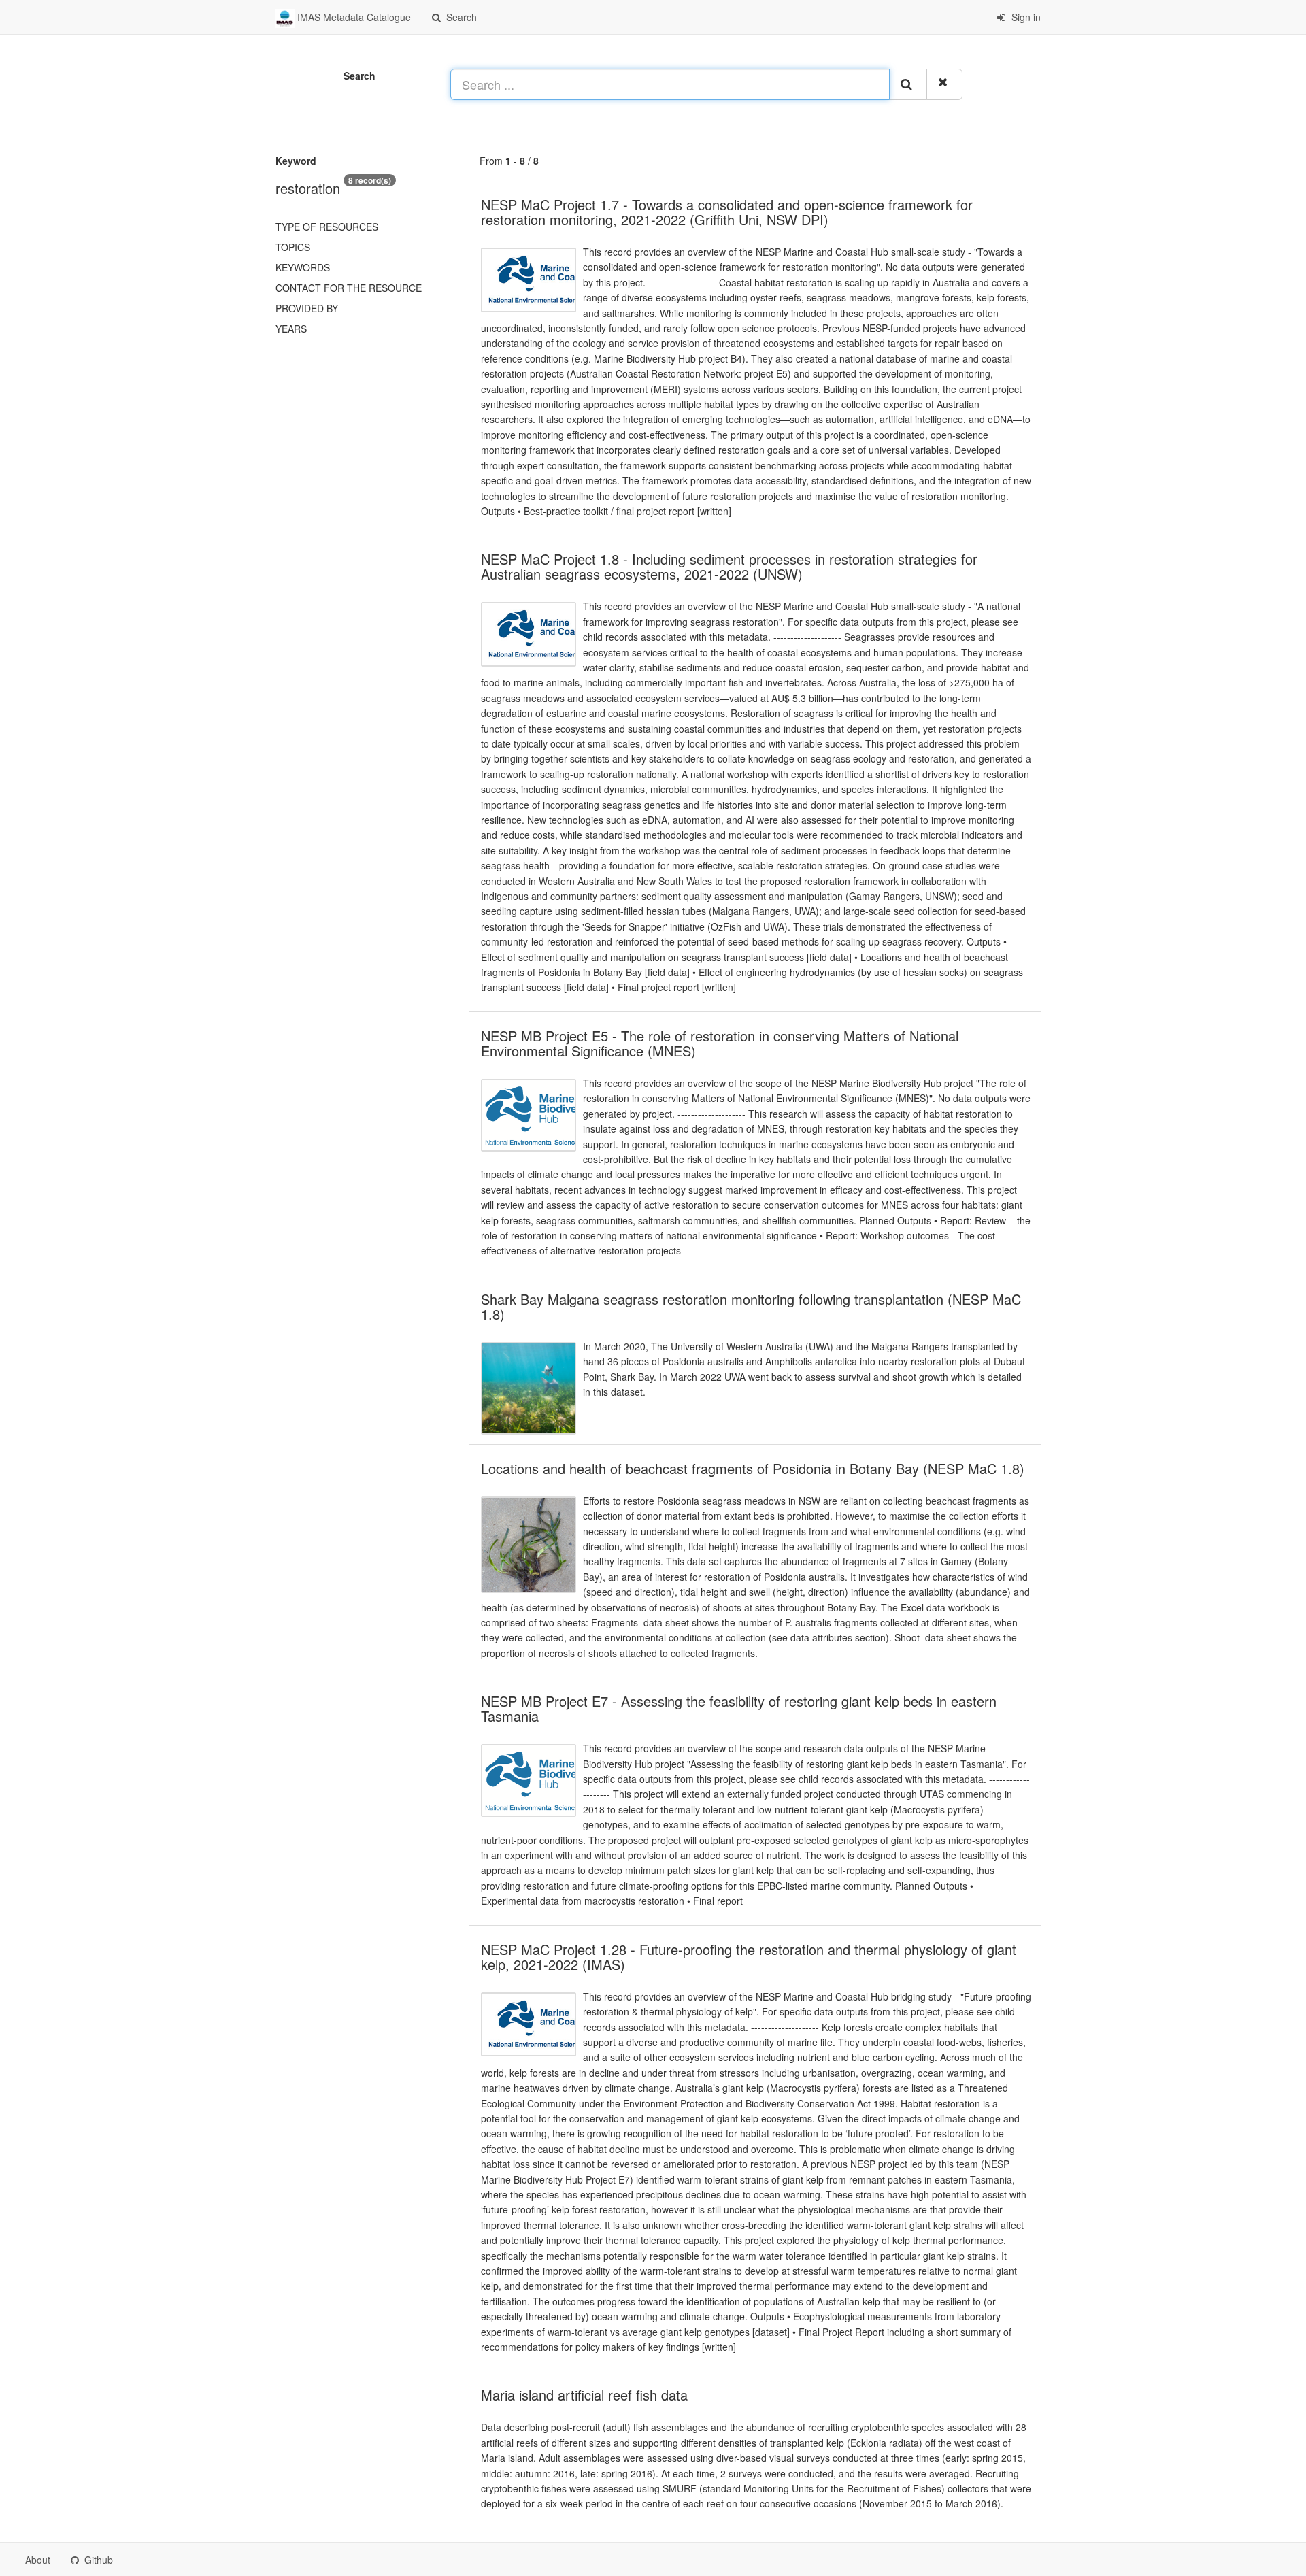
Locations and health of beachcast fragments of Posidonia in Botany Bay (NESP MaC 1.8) (753, 1468)
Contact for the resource (349, 288)
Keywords (303, 267)
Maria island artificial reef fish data (584, 2395)
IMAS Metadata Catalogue (353, 17)
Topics (293, 247)
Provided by (307, 308)
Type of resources (327, 227)
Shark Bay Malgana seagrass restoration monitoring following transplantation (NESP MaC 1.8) (751, 1306)
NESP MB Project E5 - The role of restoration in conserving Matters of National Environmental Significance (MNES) (720, 1043)
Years (291, 329)
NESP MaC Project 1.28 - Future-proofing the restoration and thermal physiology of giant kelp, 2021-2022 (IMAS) (749, 1957)
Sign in (1025, 17)
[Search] (908, 84)
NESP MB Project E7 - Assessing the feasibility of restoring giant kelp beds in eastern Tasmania (739, 1708)
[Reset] (944, 84)
